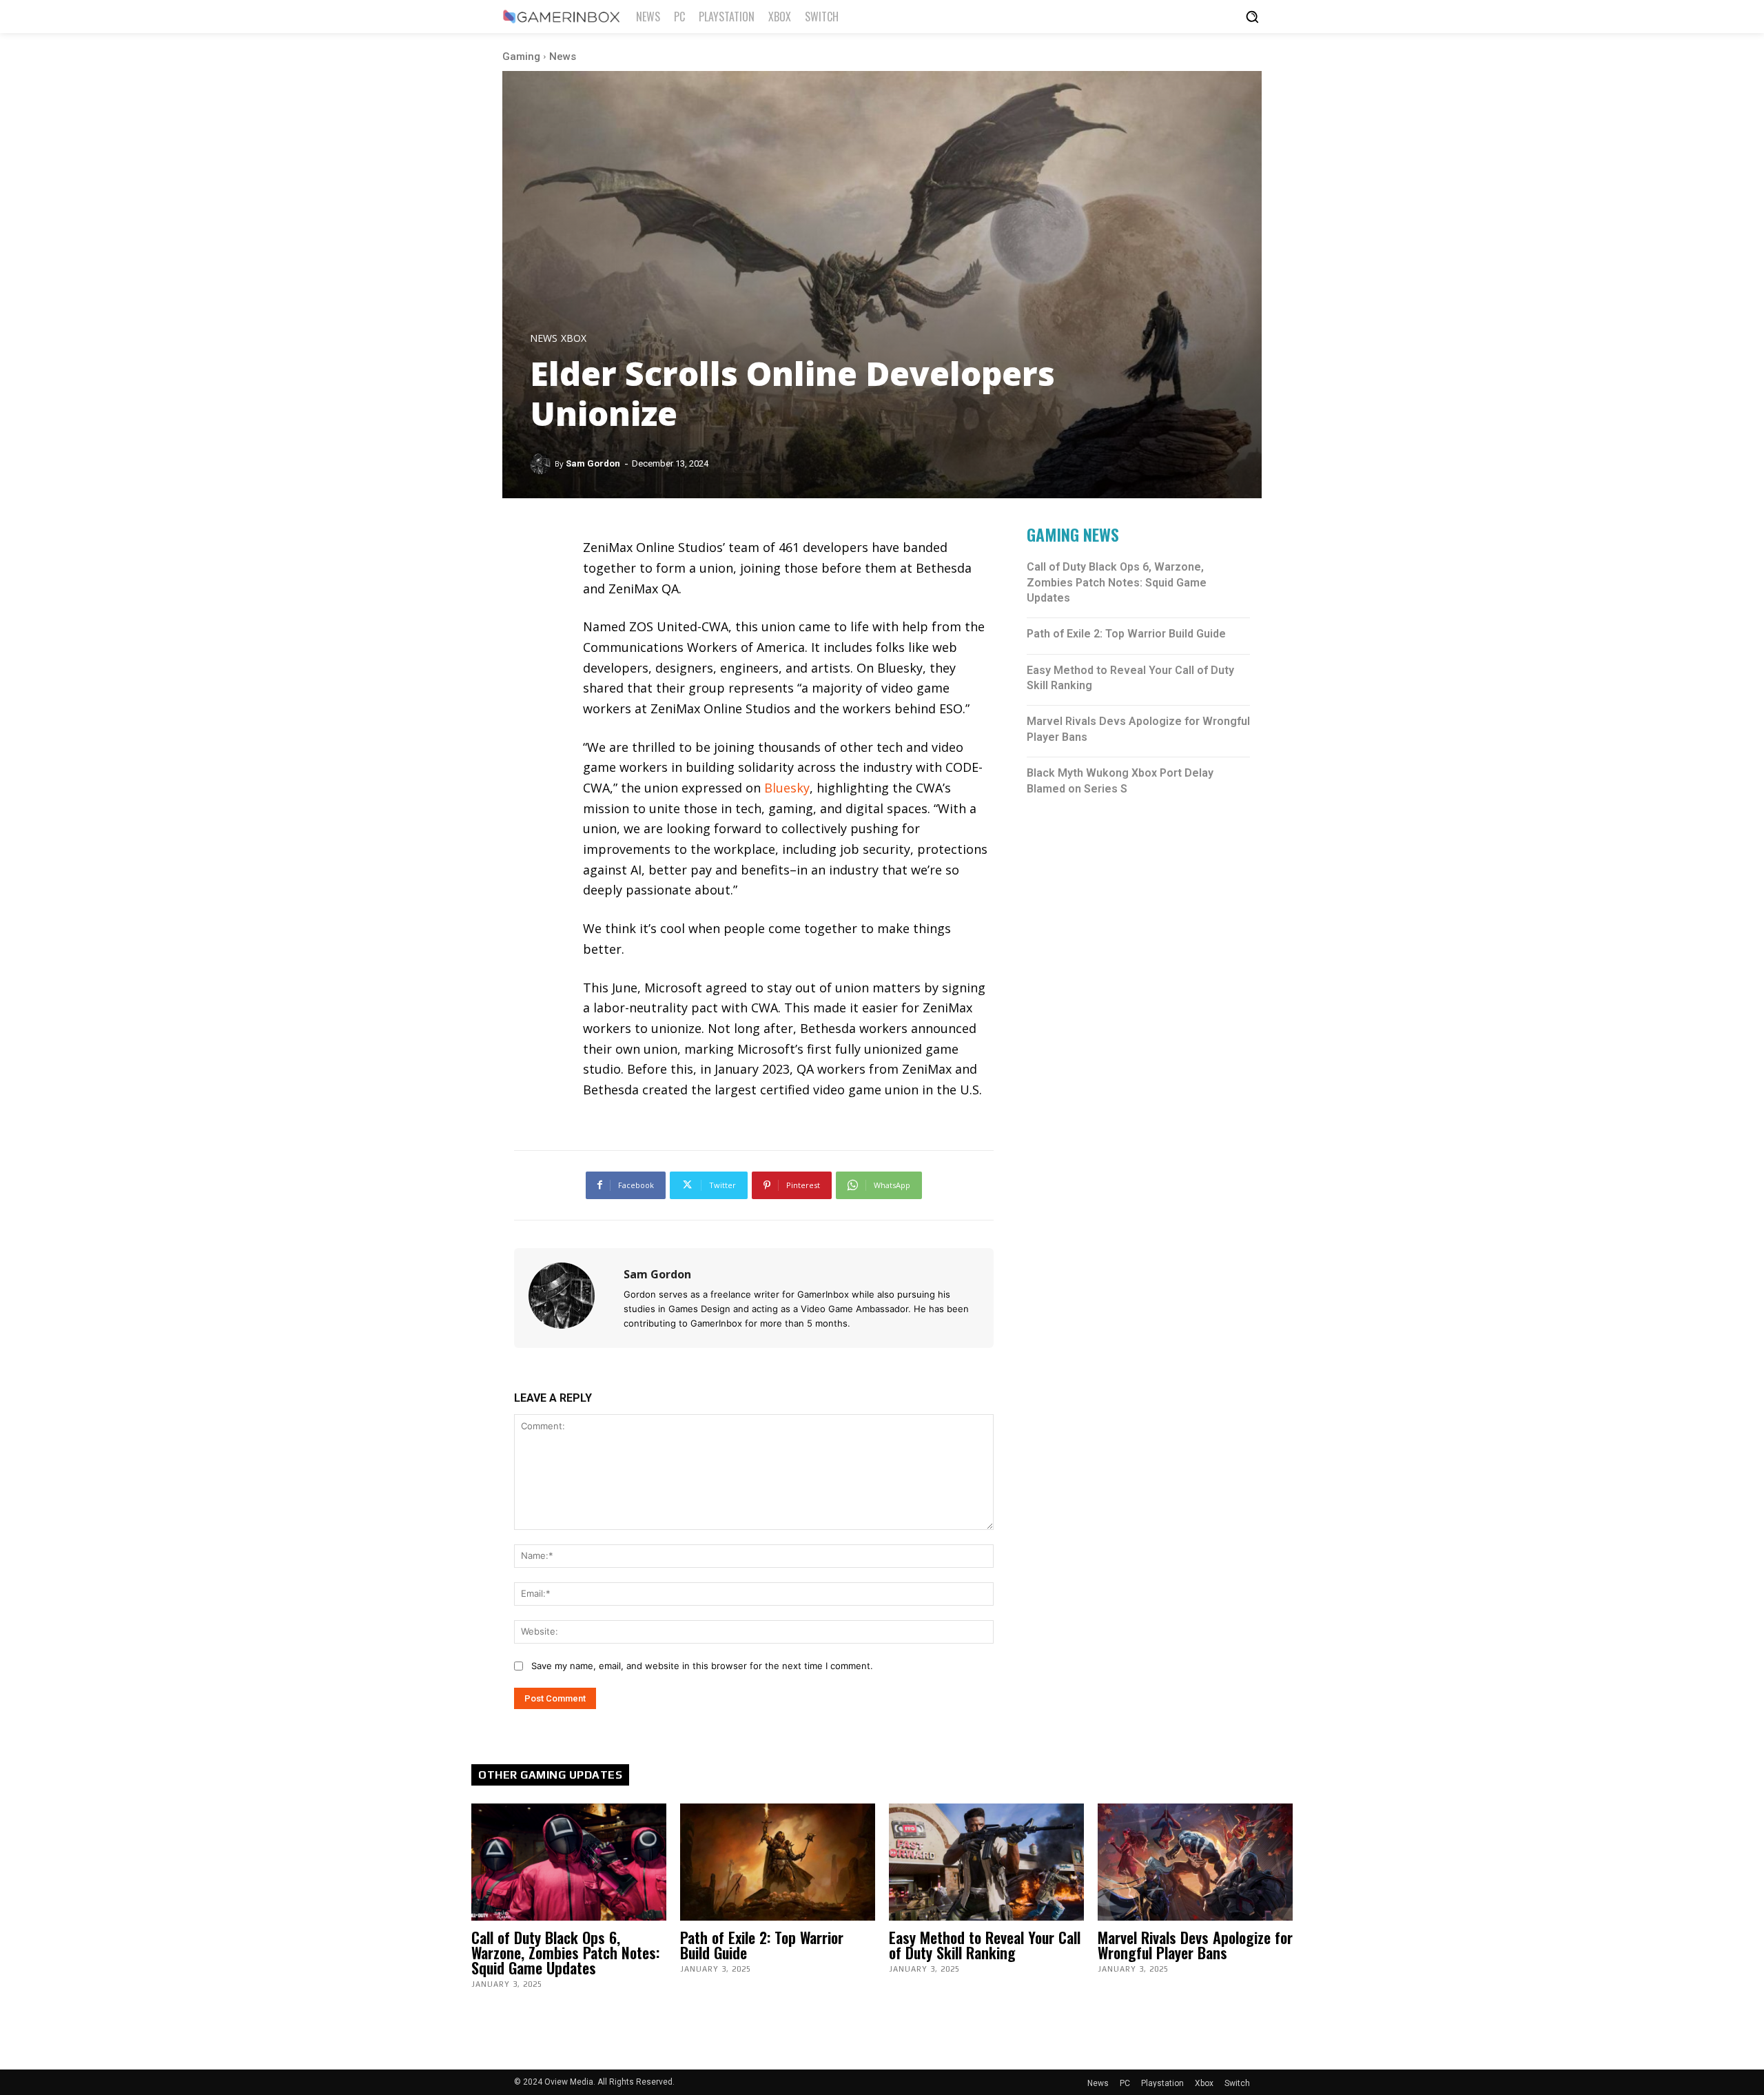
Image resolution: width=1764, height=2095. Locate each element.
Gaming (521, 57)
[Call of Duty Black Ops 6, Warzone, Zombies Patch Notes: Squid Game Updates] (569, 1862)
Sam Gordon (593, 463)
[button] (1252, 17)
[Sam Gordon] (542, 464)
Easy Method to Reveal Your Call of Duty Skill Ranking (985, 1945)
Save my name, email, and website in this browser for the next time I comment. (702, 1666)
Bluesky (787, 788)
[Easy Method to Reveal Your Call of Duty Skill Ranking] (986, 1862)
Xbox (574, 338)
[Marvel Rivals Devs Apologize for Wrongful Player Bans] (1195, 1862)
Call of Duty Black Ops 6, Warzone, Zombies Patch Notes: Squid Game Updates (1117, 582)
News (563, 57)
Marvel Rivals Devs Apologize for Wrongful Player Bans (1195, 1945)
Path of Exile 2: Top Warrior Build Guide (1126, 634)
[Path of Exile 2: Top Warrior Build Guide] (778, 1862)
